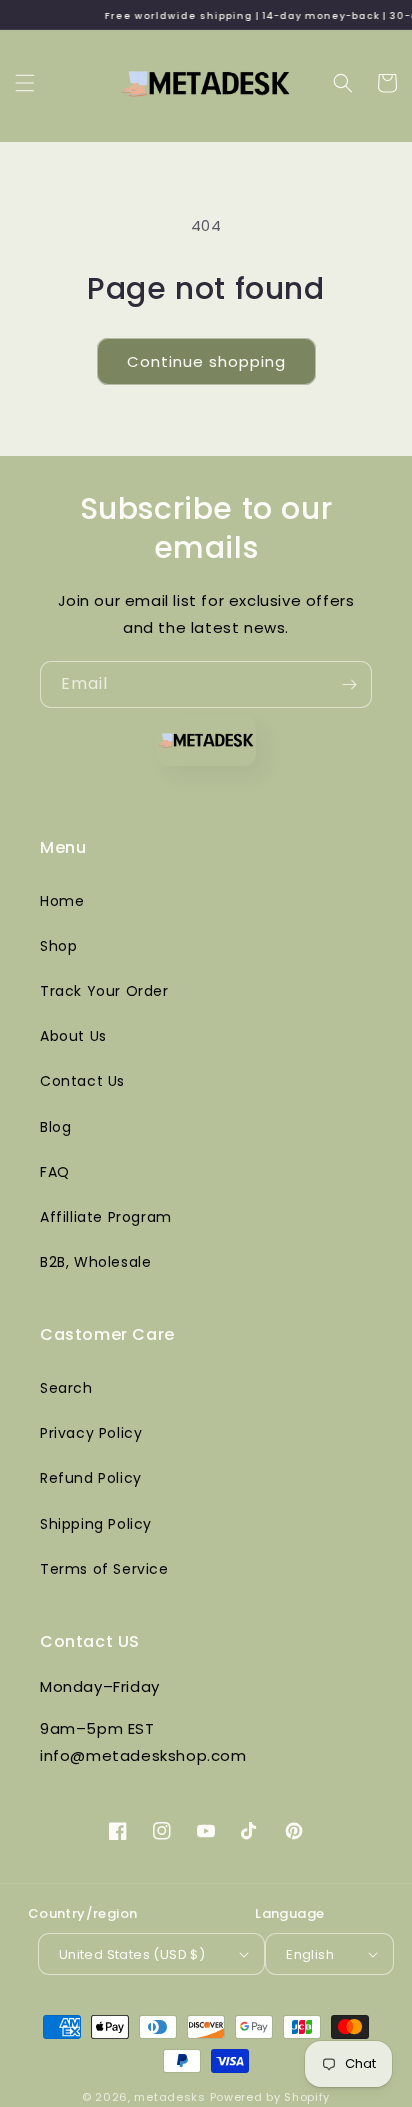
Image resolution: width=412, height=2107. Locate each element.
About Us (73, 1036)
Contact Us (82, 1081)
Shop (58, 946)
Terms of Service (104, 1569)
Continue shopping (206, 361)
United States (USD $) (132, 1954)
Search (66, 1388)
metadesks (169, 2097)
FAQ (55, 1172)
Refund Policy (91, 1478)
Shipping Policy (96, 1524)
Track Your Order (104, 991)
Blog (55, 1127)
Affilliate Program (106, 1217)
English (310, 1954)
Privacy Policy (91, 1433)
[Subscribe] (349, 684)
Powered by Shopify (270, 2097)
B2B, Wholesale (95, 1262)
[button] (25, 83)
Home (62, 901)
